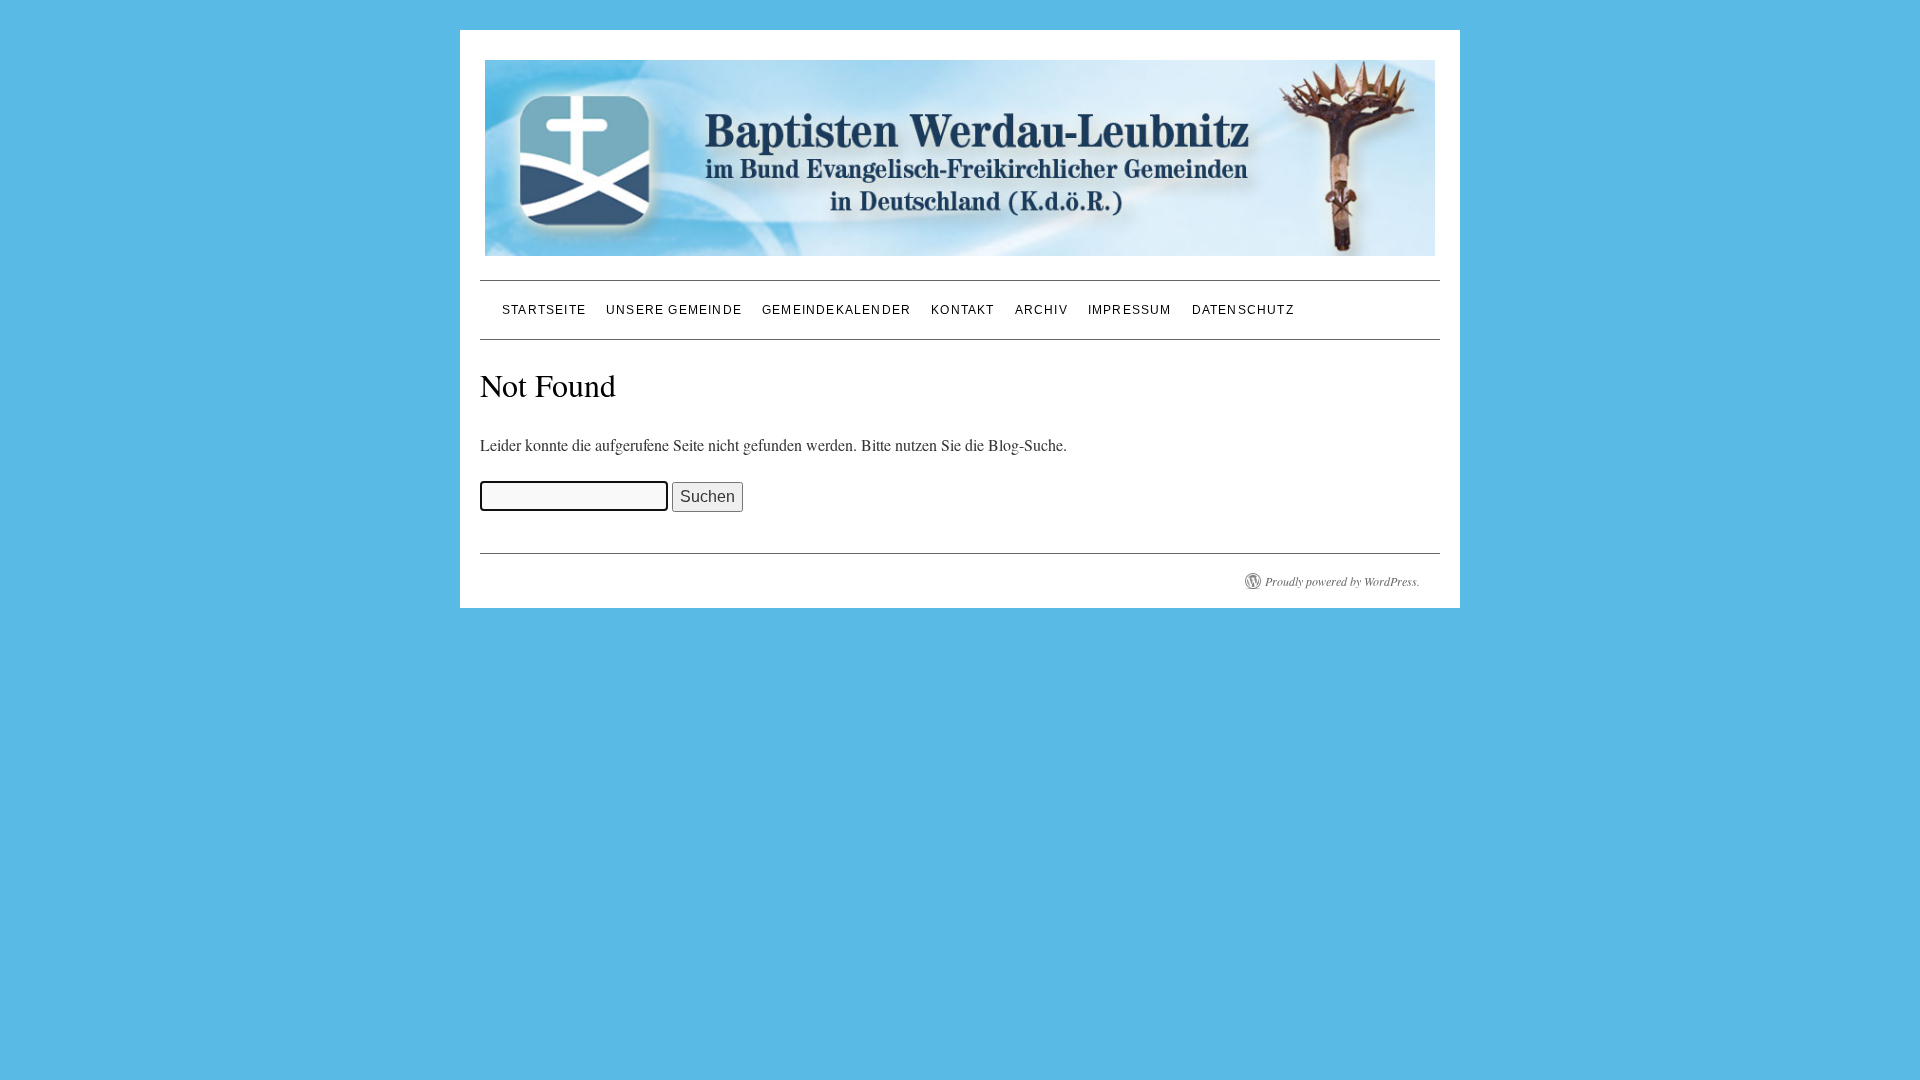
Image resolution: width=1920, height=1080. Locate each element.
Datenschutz (1243, 310)
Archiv (1041, 310)
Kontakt (962, 310)
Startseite (544, 310)
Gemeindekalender (836, 310)
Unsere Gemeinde (674, 310)
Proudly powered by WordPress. (1342, 581)
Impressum (1130, 310)
